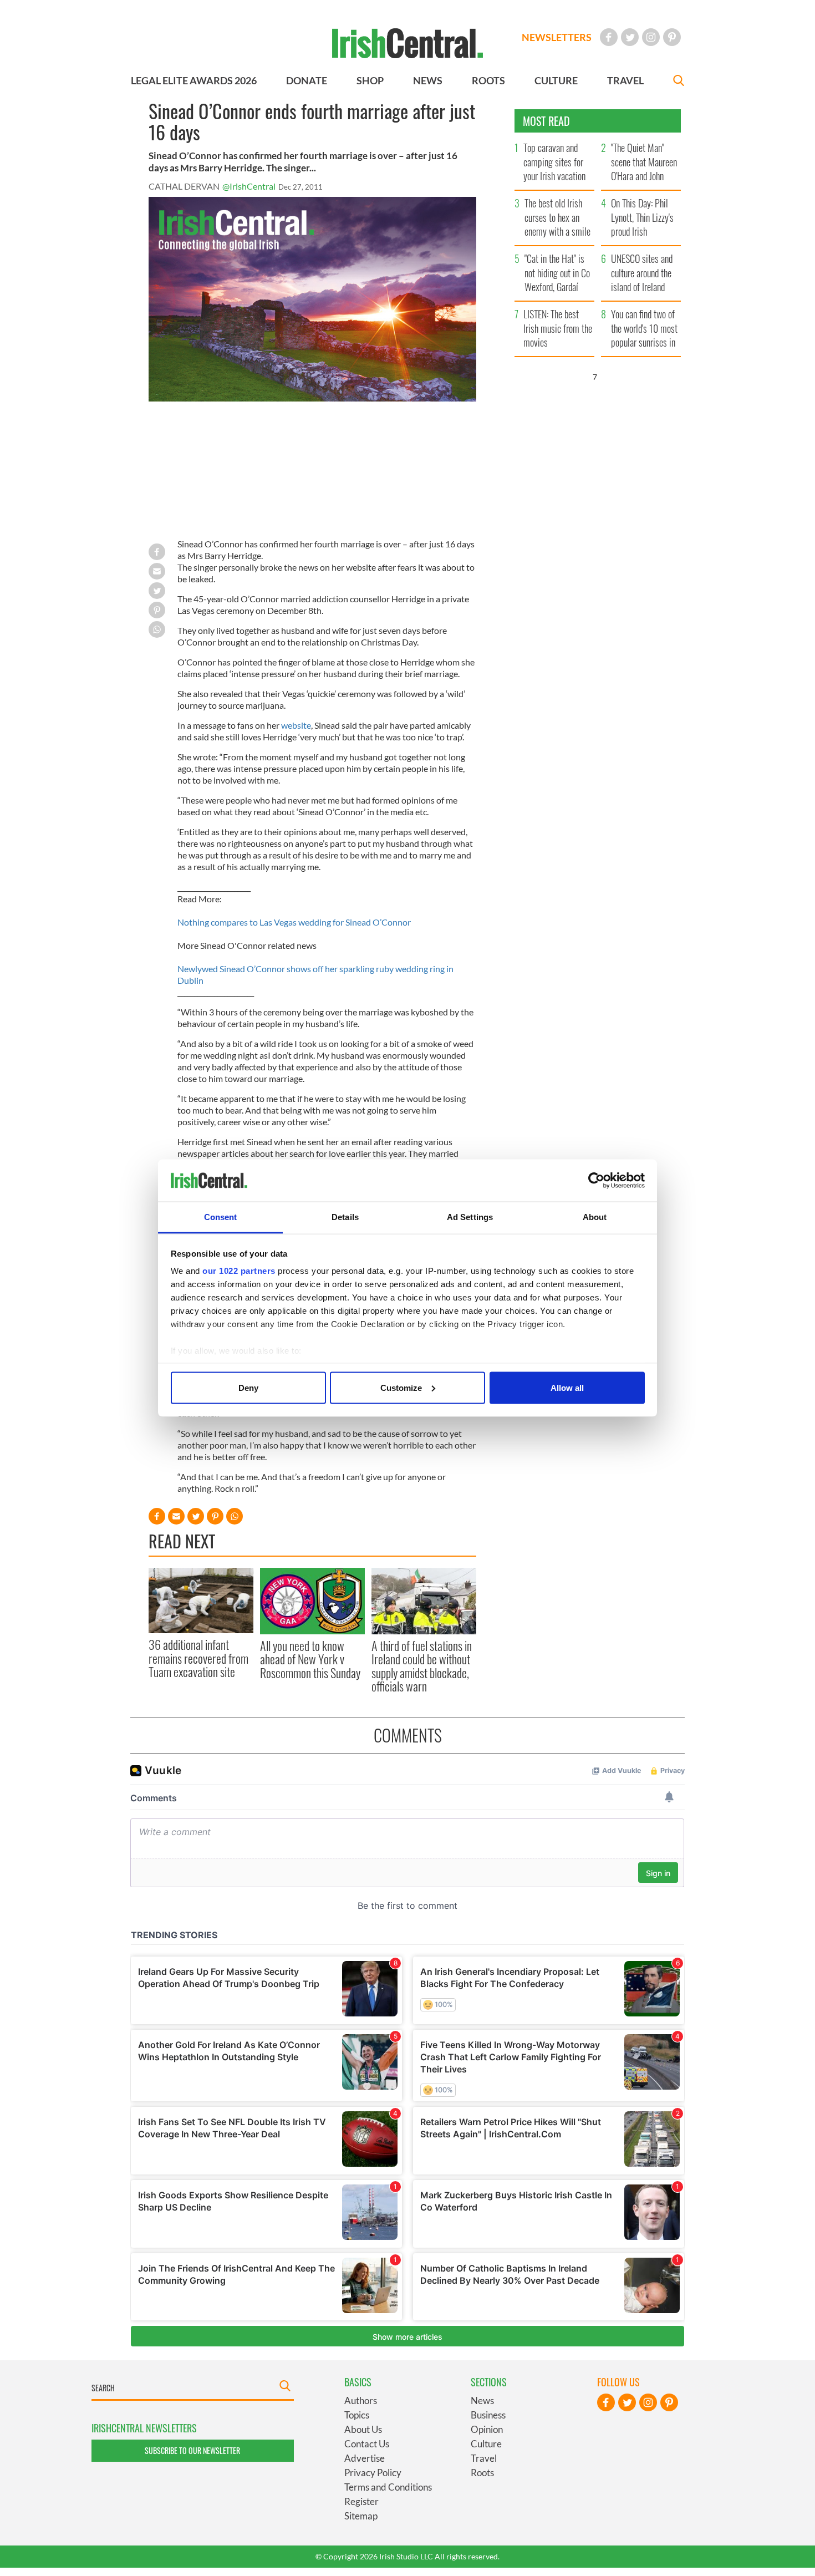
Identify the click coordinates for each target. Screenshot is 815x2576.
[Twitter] (630, 37)
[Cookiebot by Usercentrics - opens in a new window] (596, 1181)
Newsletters (557, 37)
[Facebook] (609, 37)
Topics (357, 2415)
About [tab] (595, 1217)
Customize (401, 1387)
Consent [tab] (221, 1217)
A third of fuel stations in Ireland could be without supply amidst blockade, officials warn (422, 1666)
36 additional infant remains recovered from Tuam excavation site (198, 1658)
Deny (248, 1387)
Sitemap (361, 2516)
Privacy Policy (373, 2473)
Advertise (365, 2458)
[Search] (679, 82)
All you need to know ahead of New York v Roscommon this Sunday (310, 1659)
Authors (361, 2400)
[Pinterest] (672, 37)
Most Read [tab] (546, 121)
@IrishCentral (249, 186)
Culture (486, 2444)
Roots (482, 2473)
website (296, 725)
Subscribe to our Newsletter (192, 2450)
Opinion (487, 2429)
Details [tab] (345, 1217)
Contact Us (367, 2444)
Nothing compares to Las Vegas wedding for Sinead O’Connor (294, 922)
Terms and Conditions (388, 2487)
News (482, 2400)
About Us (363, 2429)
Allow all (567, 1387)
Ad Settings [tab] (470, 1217)
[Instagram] (651, 37)
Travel (484, 2458)
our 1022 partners (239, 1271)
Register (361, 2501)
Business (488, 2415)
